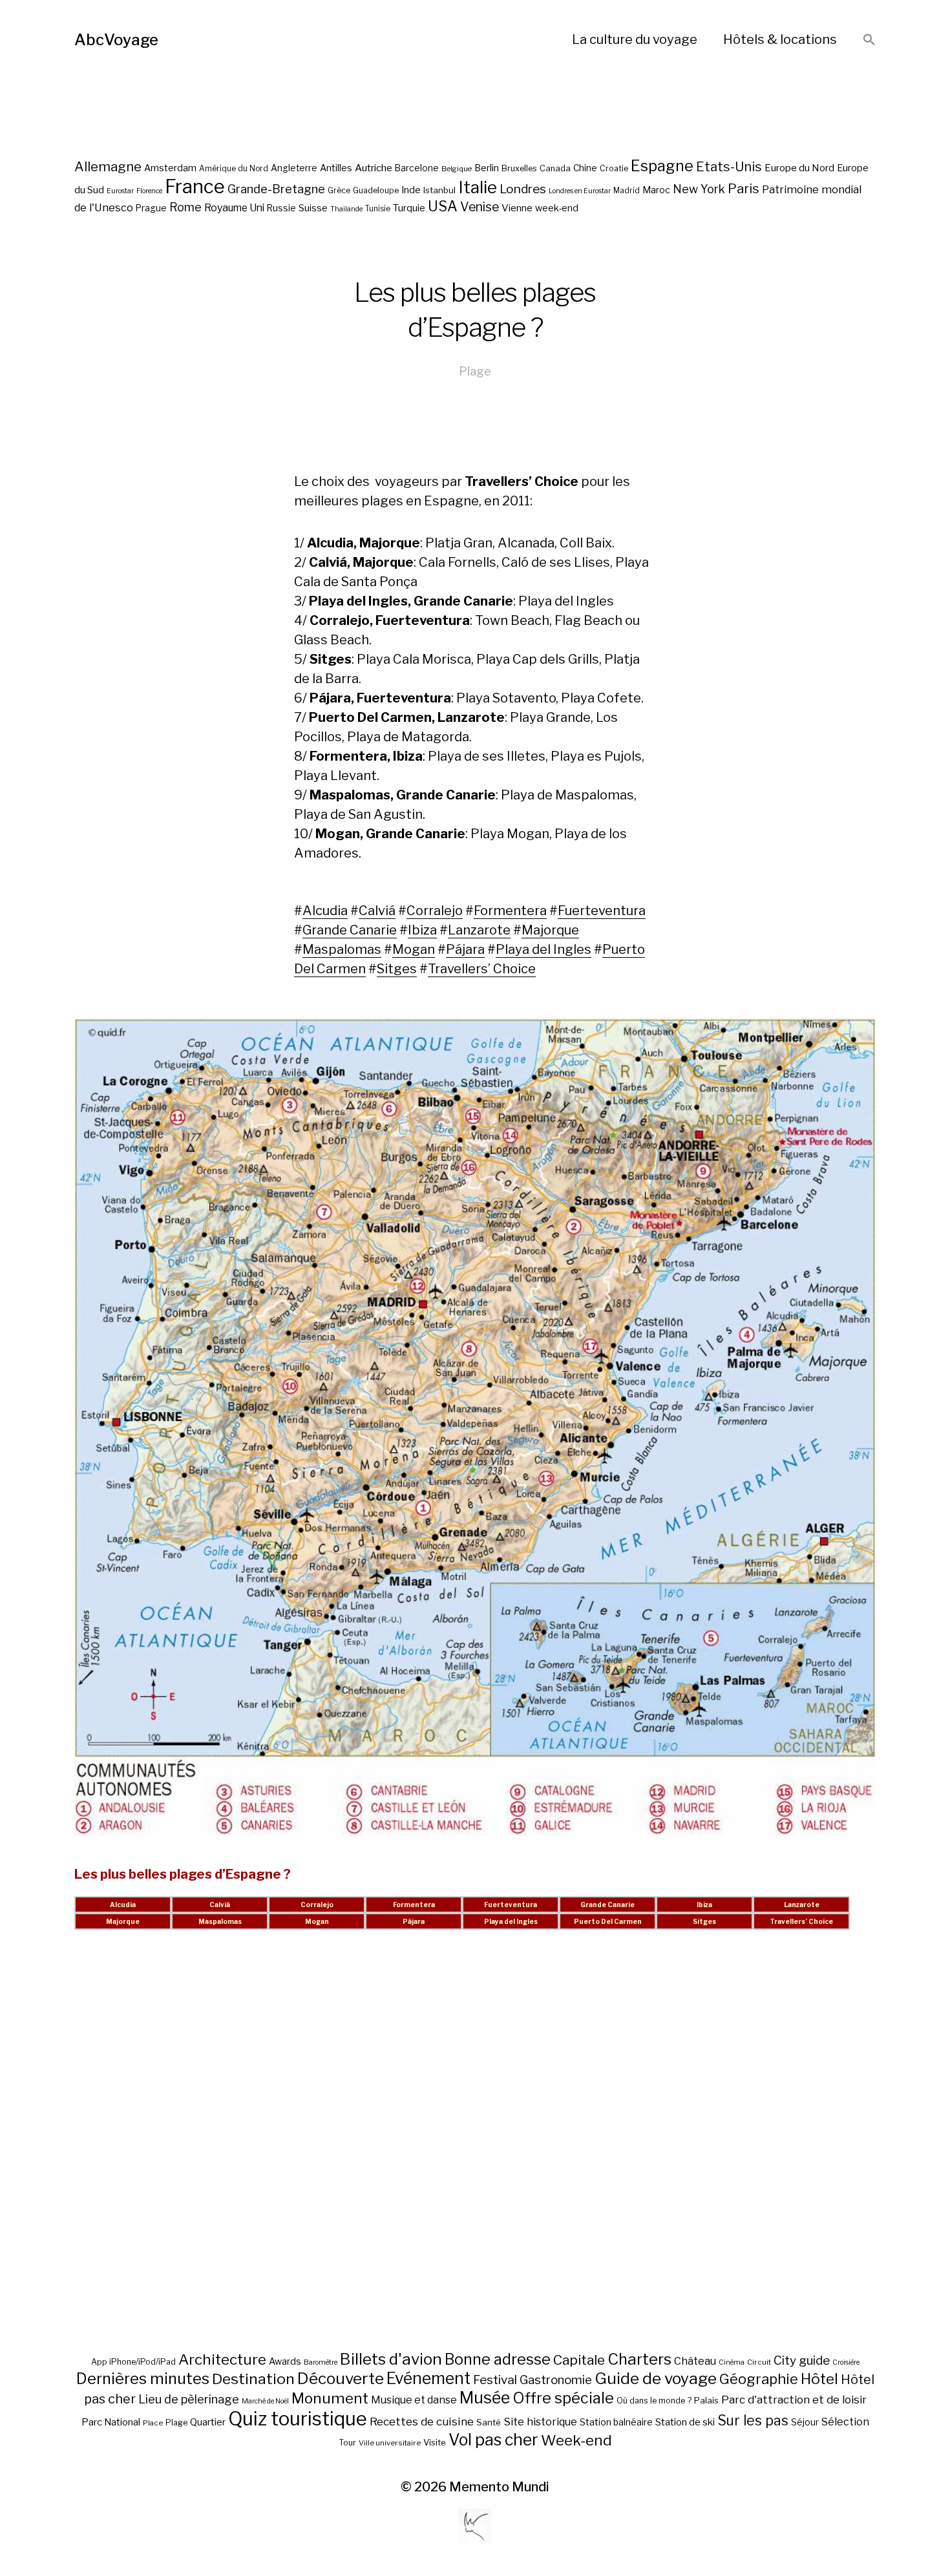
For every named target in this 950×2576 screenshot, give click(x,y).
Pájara (465, 949)
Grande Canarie (350, 930)
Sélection (845, 2422)
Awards (285, 2361)
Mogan (414, 949)
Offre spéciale (563, 2398)
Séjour (805, 2422)
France (195, 186)
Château (695, 2361)
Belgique (457, 169)
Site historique (540, 2422)
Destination (253, 2379)
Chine (585, 168)
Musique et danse (414, 2400)
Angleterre (294, 168)
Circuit (759, 2362)
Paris (744, 188)
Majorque (550, 930)
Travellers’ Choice (482, 969)
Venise (480, 207)
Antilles (336, 168)
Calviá (377, 911)
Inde (411, 190)
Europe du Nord (799, 168)
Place (153, 2423)
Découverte (341, 2378)
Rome (185, 207)
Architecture (222, 2360)
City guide (802, 2360)
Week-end (576, 2440)
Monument (330, 2398)
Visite (435, 2442)
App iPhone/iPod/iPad (133, 2362)
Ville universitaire (390, 2443)
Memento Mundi (499, 2487)
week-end (557, 208)
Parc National (111, 2422)
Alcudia (325, 911)
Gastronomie (556, 2380)
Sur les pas (753, 2421)
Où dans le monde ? (654, 2401)
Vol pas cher (493, 2440)
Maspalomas (342, 949)
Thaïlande (346, 209)
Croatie (614, 168)
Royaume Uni (234, 208)
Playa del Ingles (544, 949)
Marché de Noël (265, 2401)
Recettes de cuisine (422, 2421)
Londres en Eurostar (580, 191)
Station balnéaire (616, 2422)
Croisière (846, 2362)
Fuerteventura (602, 911)
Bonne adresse (498, 2360)
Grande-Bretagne (276, 189)
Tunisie (378, 209)
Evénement (428, 2378)
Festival (495, 2380)
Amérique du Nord (234, 169)
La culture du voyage (635, 39)
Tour (347, 2443)
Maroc (656, 190)
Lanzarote (479, 930)
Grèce (339, 190)
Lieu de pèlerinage (189, 2399)
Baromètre (321, 2362)
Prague (151, 208)
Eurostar (120, 191)
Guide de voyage (656, 2378)
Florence (149, 191)
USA (443, 206)
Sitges (397, 969)
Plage (475, 371)
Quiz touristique (298, 2419)
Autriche (374, 168)
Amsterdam (170, 168)
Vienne (517, 208)
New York (699, 189)
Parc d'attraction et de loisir (794, 2400)
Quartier (208, 2422)
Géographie (759, 2379)
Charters (639, 2359)
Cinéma (732, 2362)
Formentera (510, 911)
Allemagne (108, 166)
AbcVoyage (116, 40)
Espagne (662, 166)
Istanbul (439, 190)
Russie (281, 208)
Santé (489, 2422)
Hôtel (819, 2379)
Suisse (313, 208)
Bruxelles (519, 168)
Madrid (627, 191)
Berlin (487, 168)
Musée (485, 2398)
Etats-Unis (729, 167)
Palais (706, 2400)
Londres (523, 189)
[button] (869, 40)
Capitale (579, 2360)
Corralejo (435, 911)
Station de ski (685, 2422)
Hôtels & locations (780, 39)
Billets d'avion (391, 2359)
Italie (478, 187)
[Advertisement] (475, 2156)
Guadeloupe (376, 190)
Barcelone (417, 168)
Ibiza (422, 930)
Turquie (409, 208)
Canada (555, 168)
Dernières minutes (143, 2379)
